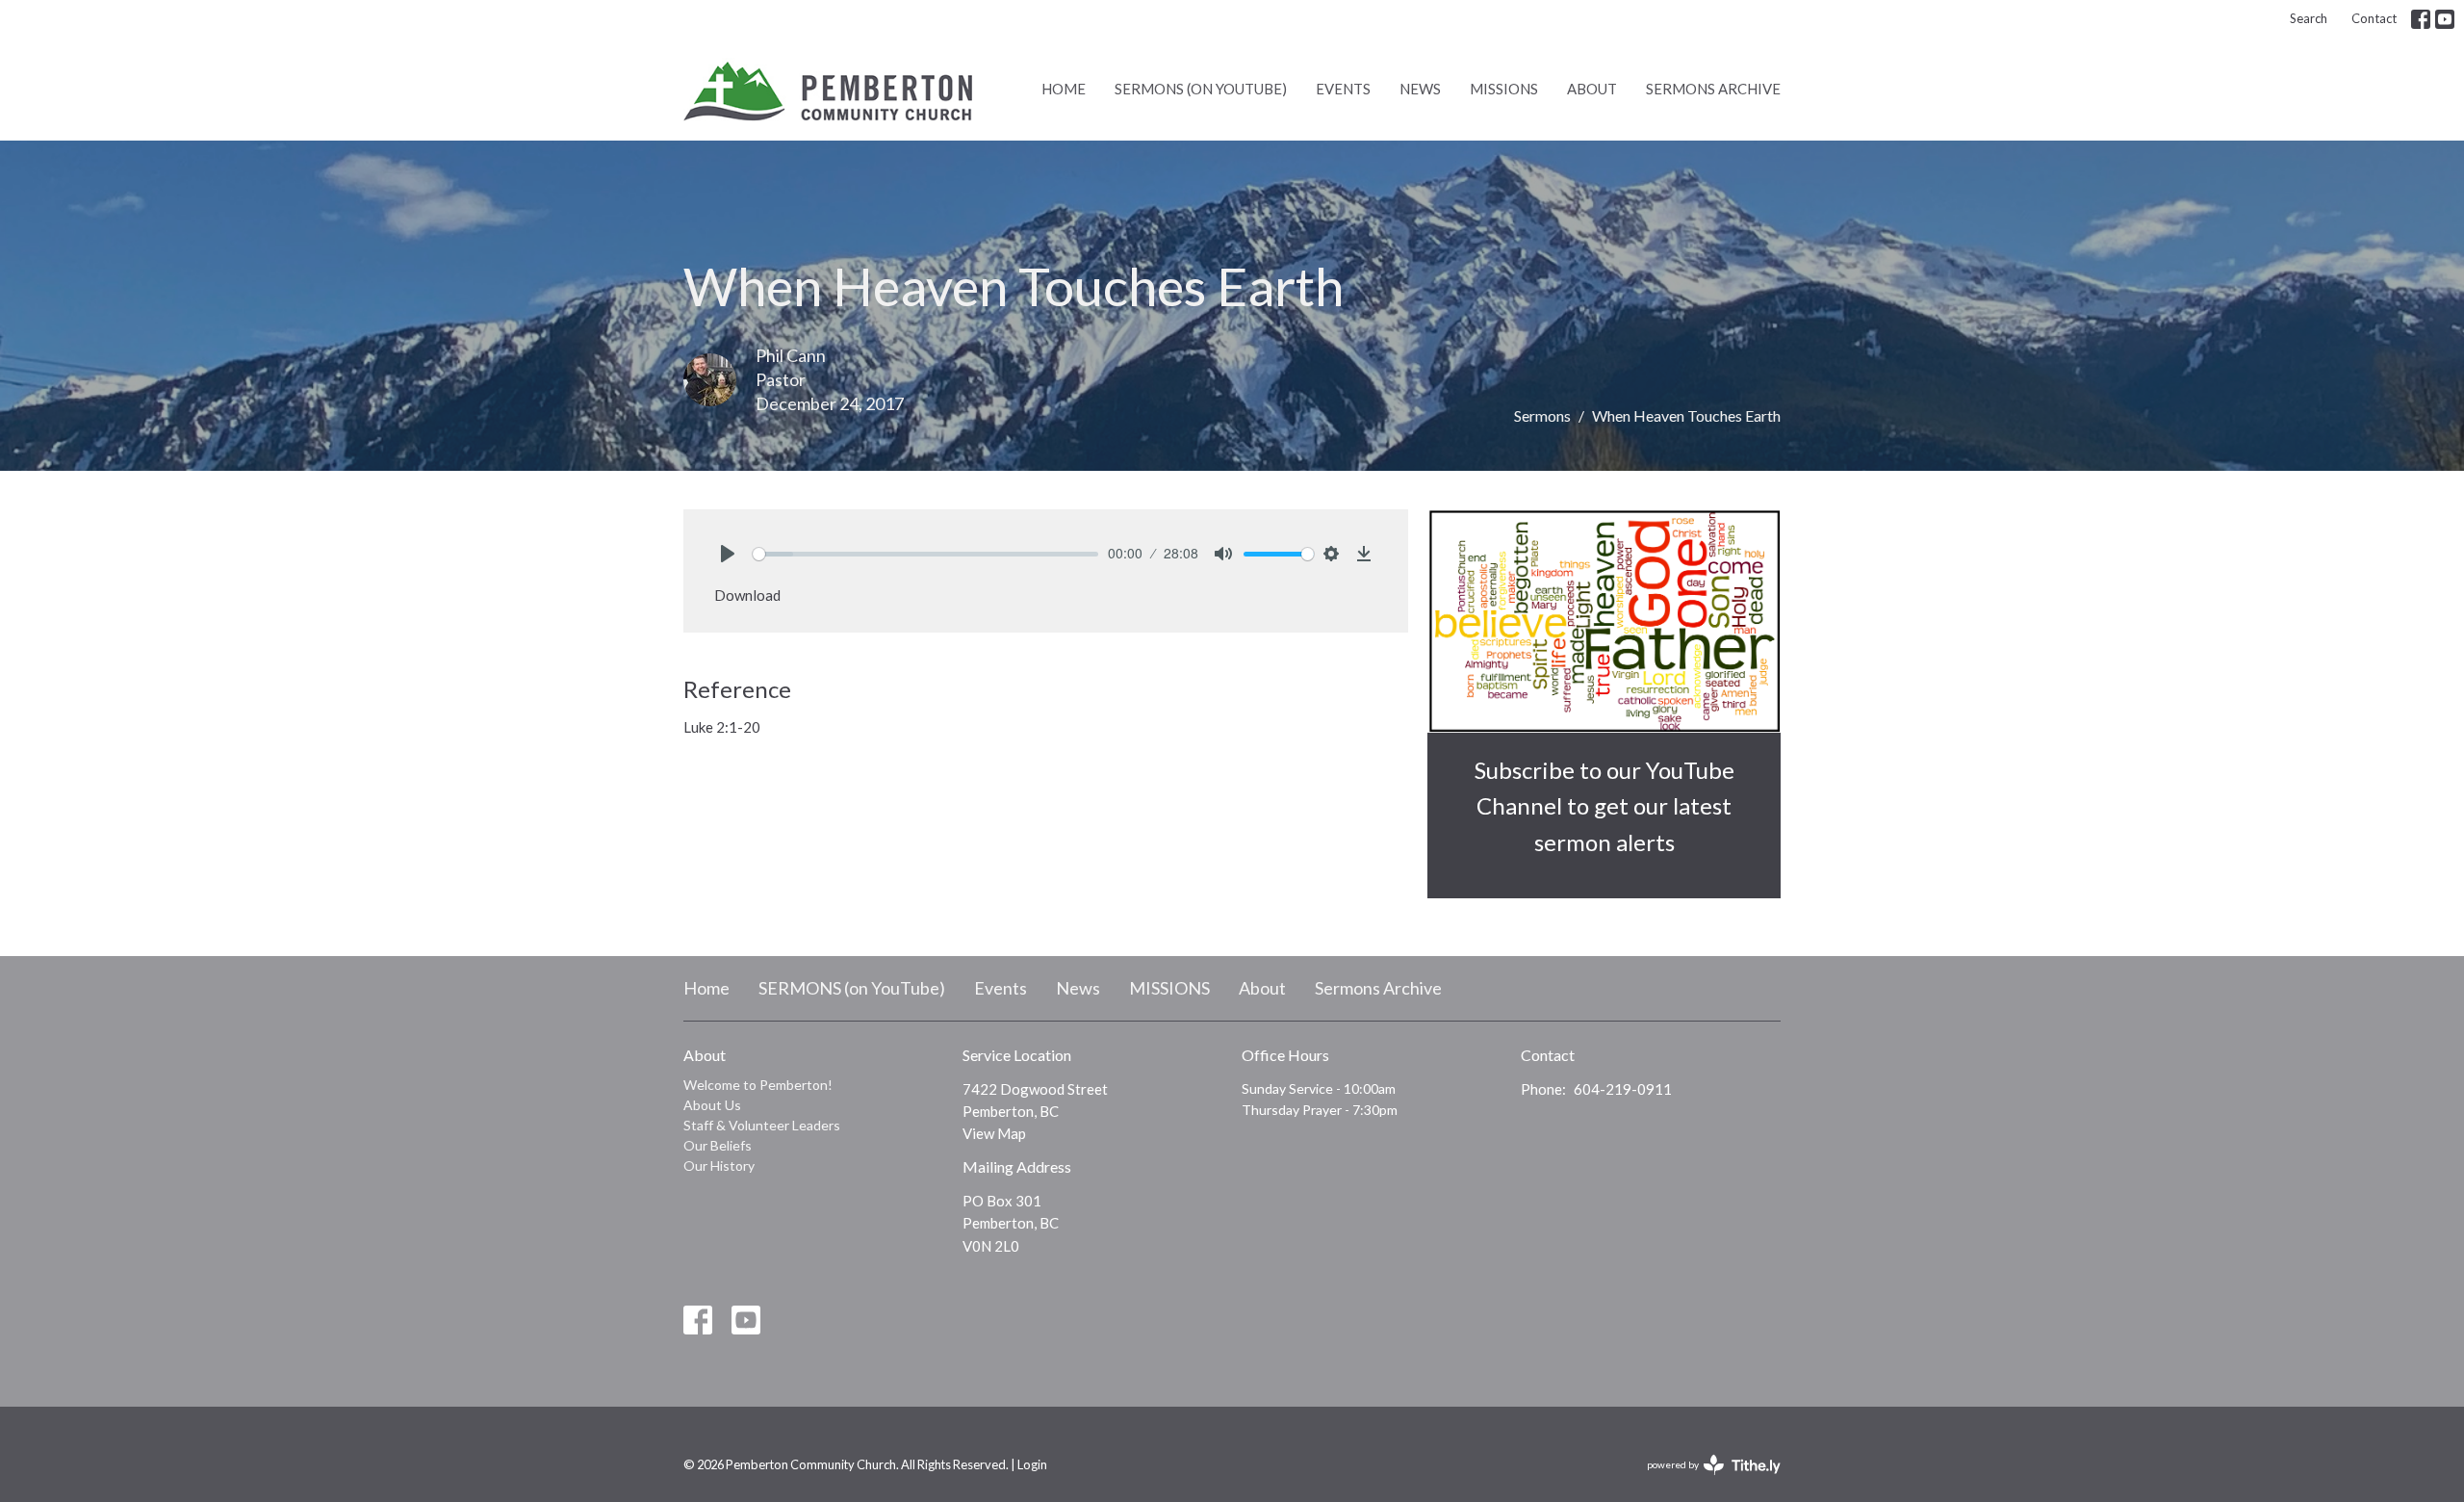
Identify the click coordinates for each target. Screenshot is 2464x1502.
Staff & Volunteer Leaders (762, 1125)
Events (1343, 89)
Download (747, 595)
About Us (712, 1105)
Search (2309, 18)
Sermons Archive (1713, 89)
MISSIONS (1504, 89)
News (1420, 89)
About (1592, 89)
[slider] (925, 554)
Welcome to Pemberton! (758, 1085)
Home (1064, 89)
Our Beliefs (718, 1145)
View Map (994, 1133)
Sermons (1542, 415)
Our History (719, 1165)
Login (1032, 1464)
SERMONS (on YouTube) (1201, 89)
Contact (2374, 18)
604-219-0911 (1623, 1089)
